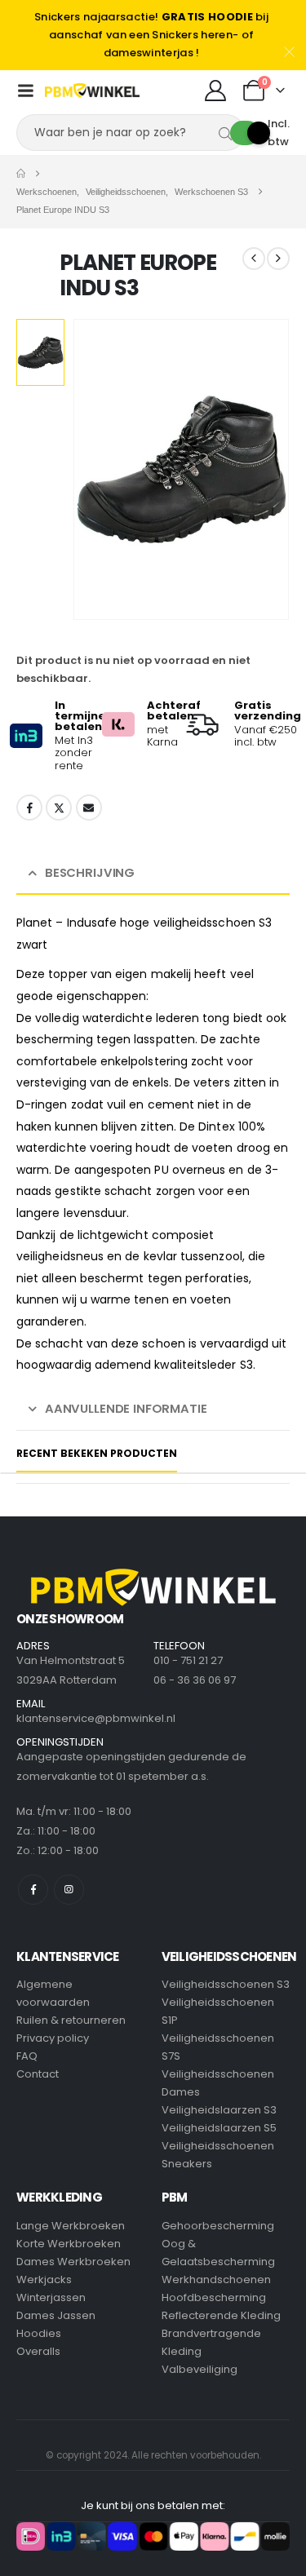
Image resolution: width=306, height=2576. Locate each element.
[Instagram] (69, 1890)
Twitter (59, 808)
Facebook (29, 808)
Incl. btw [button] (279, 133)
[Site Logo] (93, 91)
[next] (278, 259)
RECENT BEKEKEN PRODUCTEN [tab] (97, 1453)
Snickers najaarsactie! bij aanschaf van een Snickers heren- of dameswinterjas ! (151, 35)
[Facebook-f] (33, 1890)
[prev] (254, 259)
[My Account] (215, 91)
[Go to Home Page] (21, 174)
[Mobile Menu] (25, 91)
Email (89, 808)
